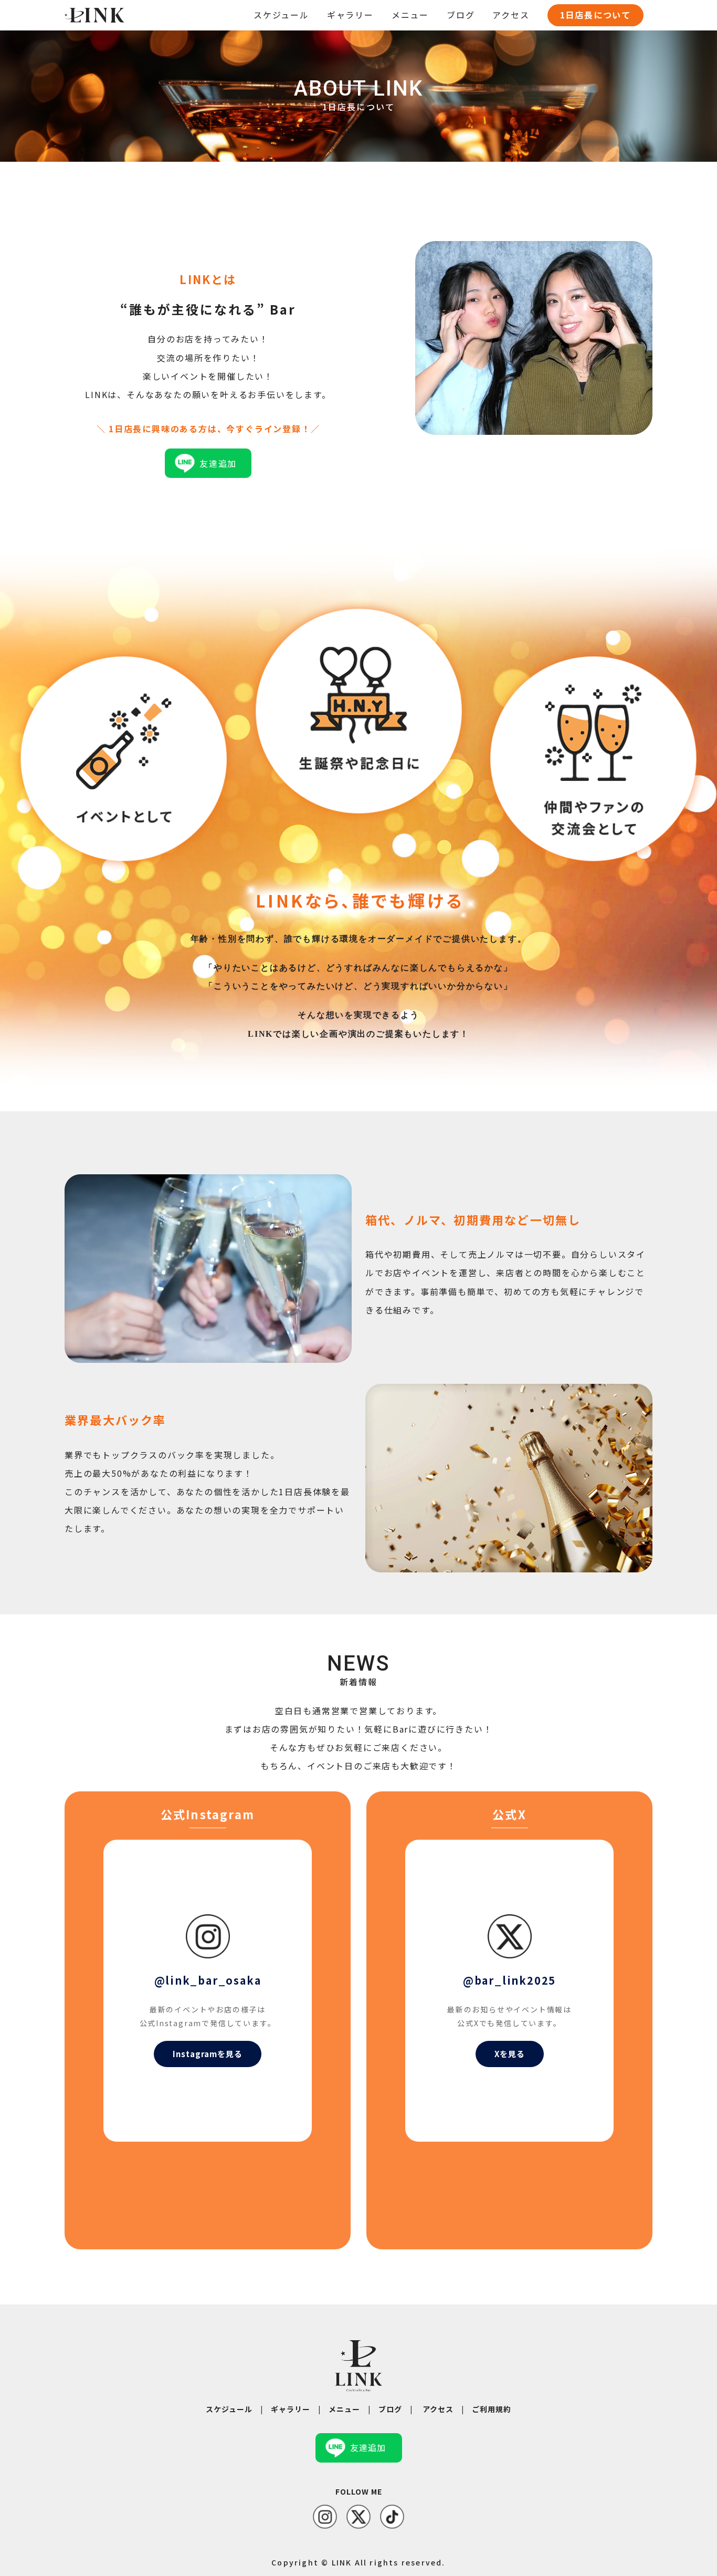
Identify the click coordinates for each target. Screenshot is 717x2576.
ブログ (461, 15)
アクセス (511, 15)
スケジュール (281, 15)
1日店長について (595, 15)
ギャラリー (350, 15)
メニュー (410, 15)
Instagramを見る (208, 2054)
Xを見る (510, 2054)
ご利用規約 (492, 2409)
